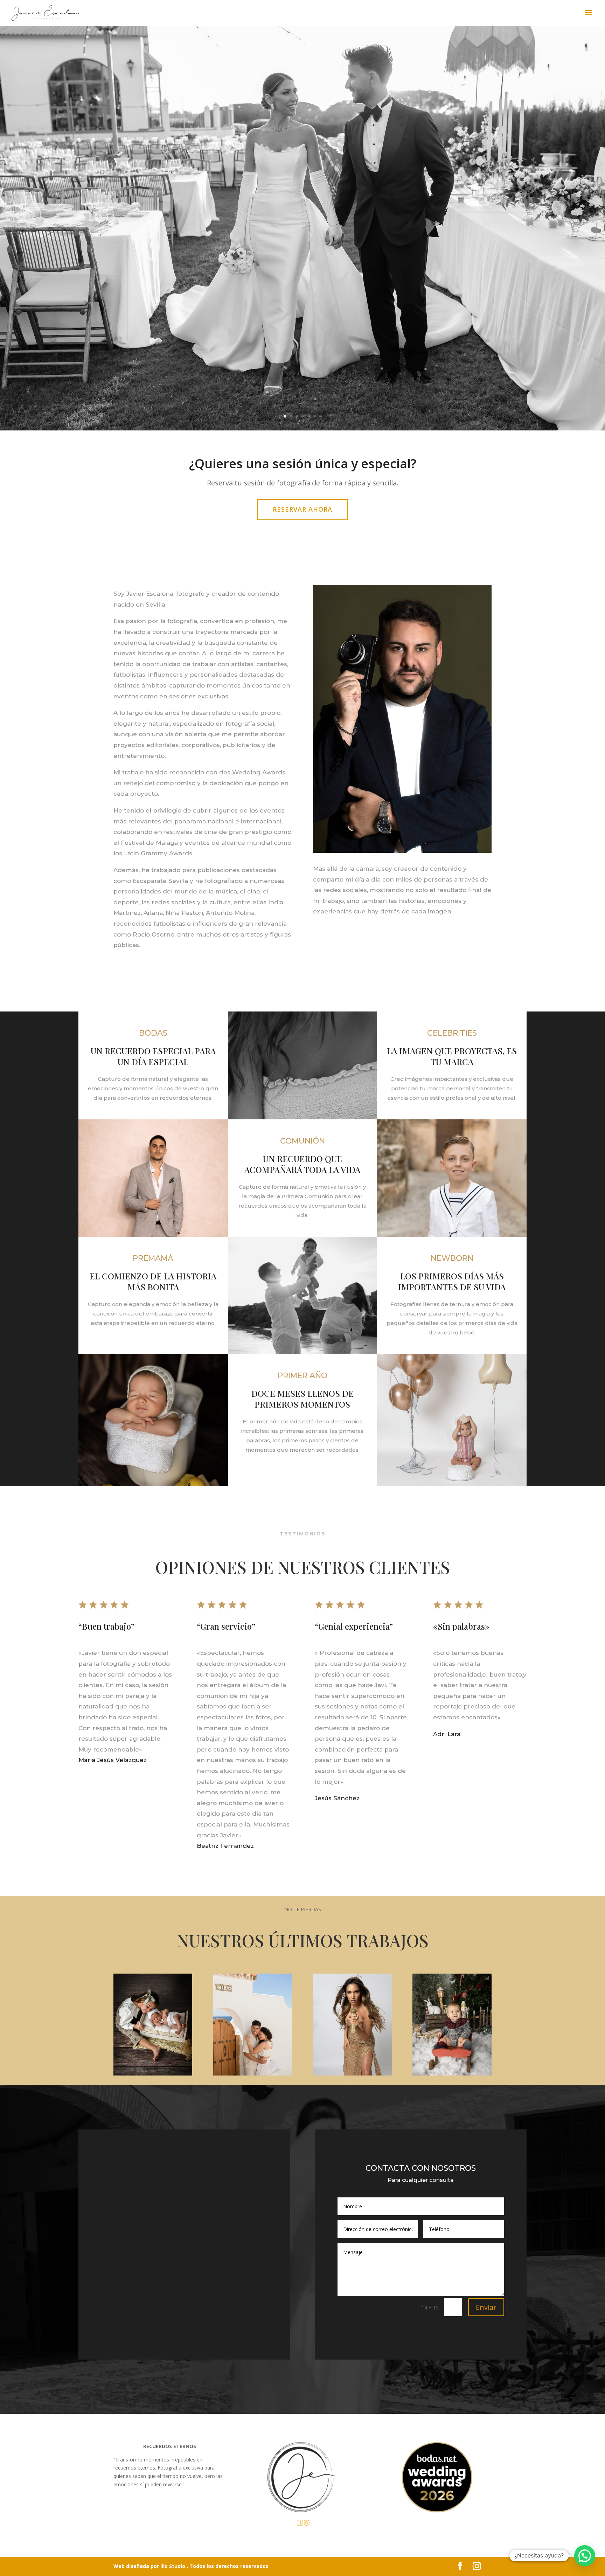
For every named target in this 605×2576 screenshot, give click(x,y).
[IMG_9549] (253, 2074)
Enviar (486, 2307)
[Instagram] (307, 2524)
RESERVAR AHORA (302, 509)
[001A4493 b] (153, 2074)
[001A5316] (452, 2074)
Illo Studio (173, 2566)
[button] (585, 2556)
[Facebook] (300, 2524)
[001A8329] (352, 2074)
